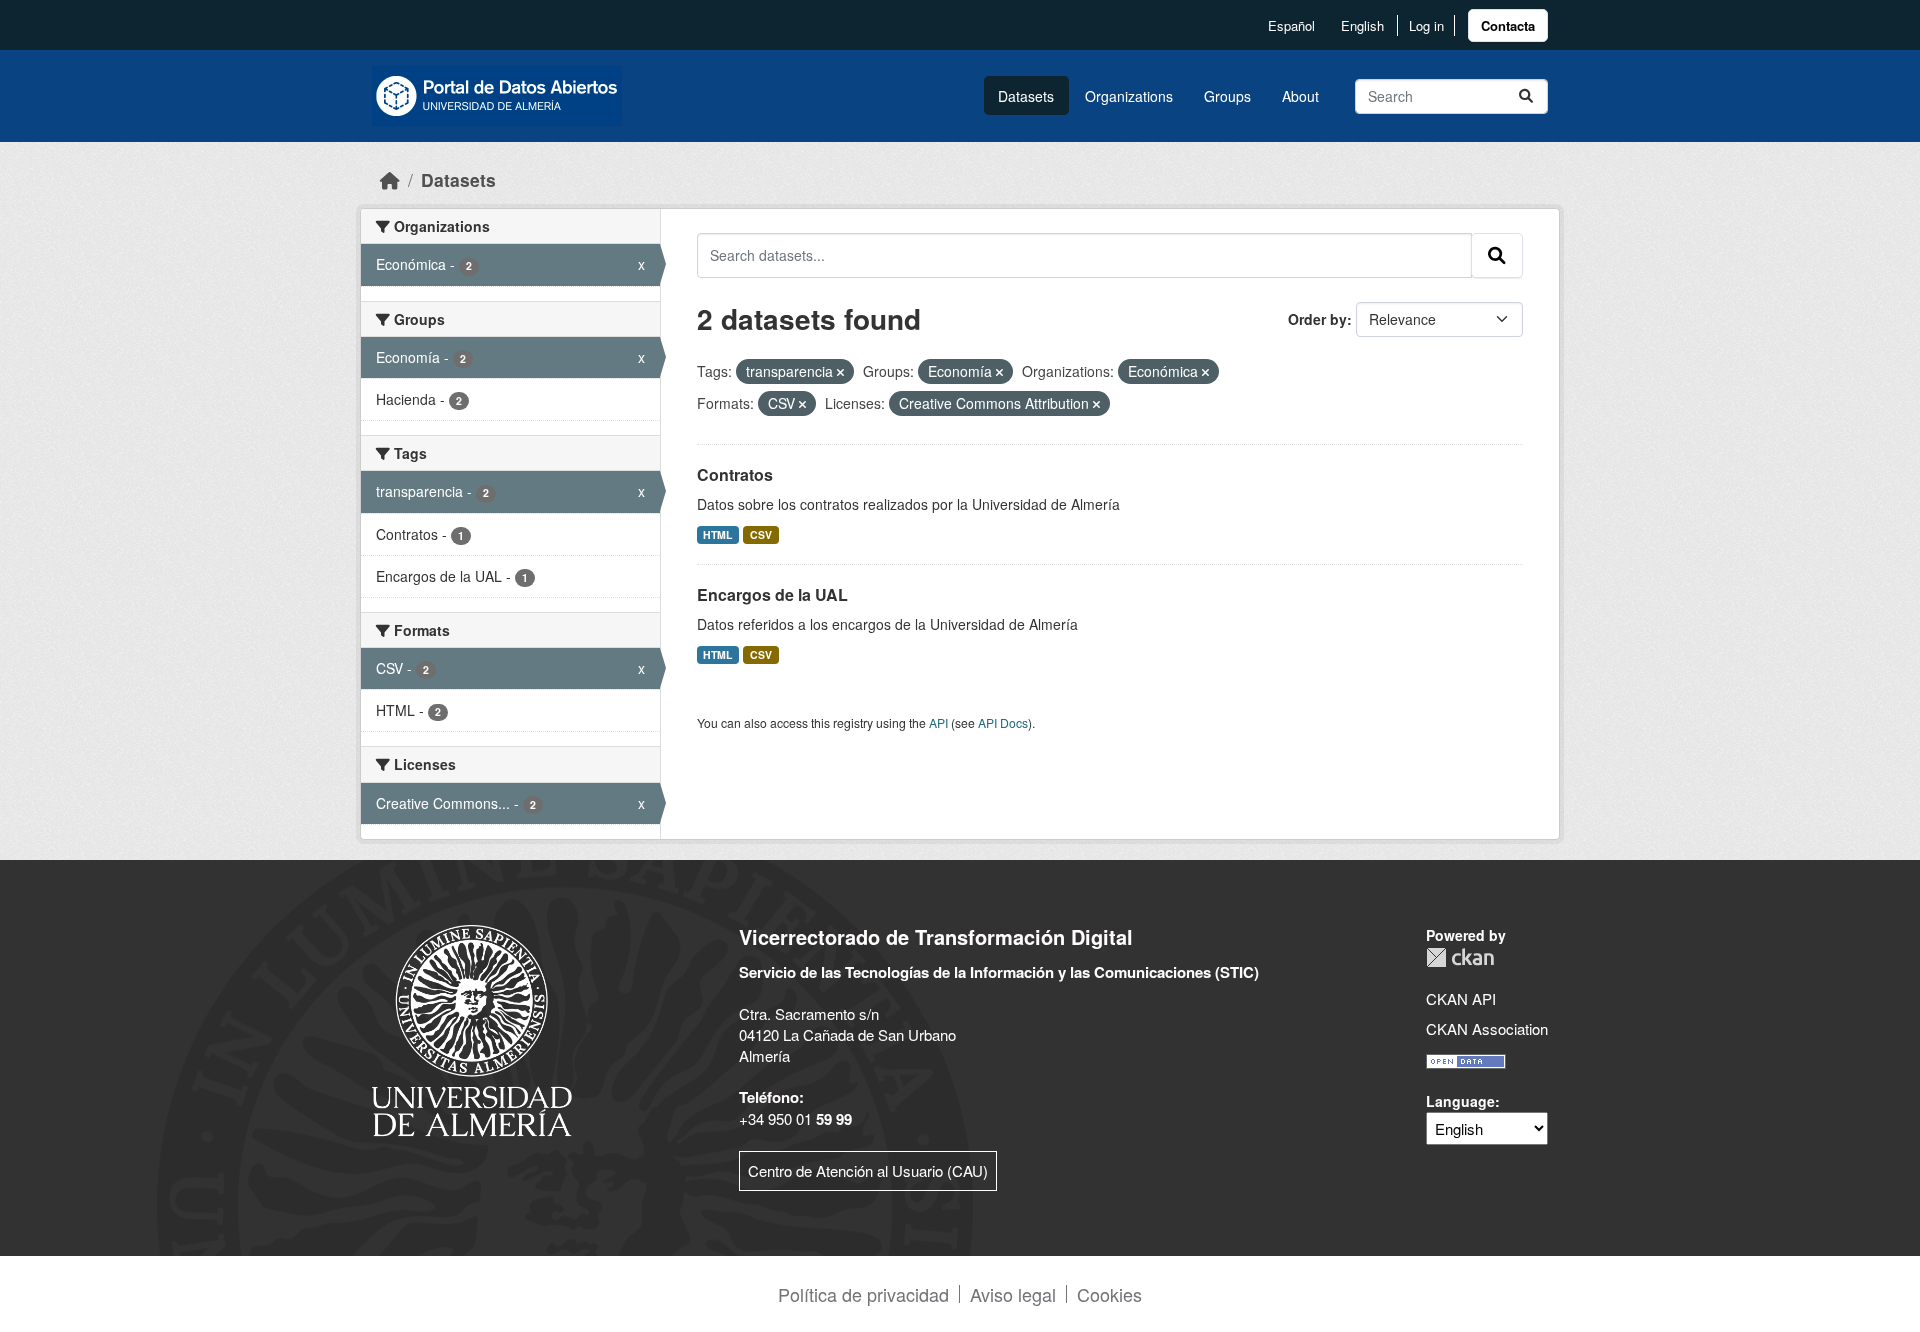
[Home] (390, 179)
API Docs (1003, 722)
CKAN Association (1487, 1028)
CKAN (1460, 957)
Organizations (1129, 96)
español (1291, 25)
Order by (1317, 319)
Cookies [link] (1109, 1294)
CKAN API (1461, 998)
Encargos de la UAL (772, 594)
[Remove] (840, 372)
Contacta (1508, 25)
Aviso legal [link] (1013, 1294)
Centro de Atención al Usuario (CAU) (868, 1170)
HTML (717, 534)
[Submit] (1526, 96)
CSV (761, 534)
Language (1460, 1101)
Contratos (735, 474)
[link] (1508, 25)
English (1362, 25)
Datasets (1026, 96)
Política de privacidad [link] (863, 1294)
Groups (1227, 96)
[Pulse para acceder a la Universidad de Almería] (472, 1028)
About (1300, 96)
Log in (1426, 25)
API (938, 722)
